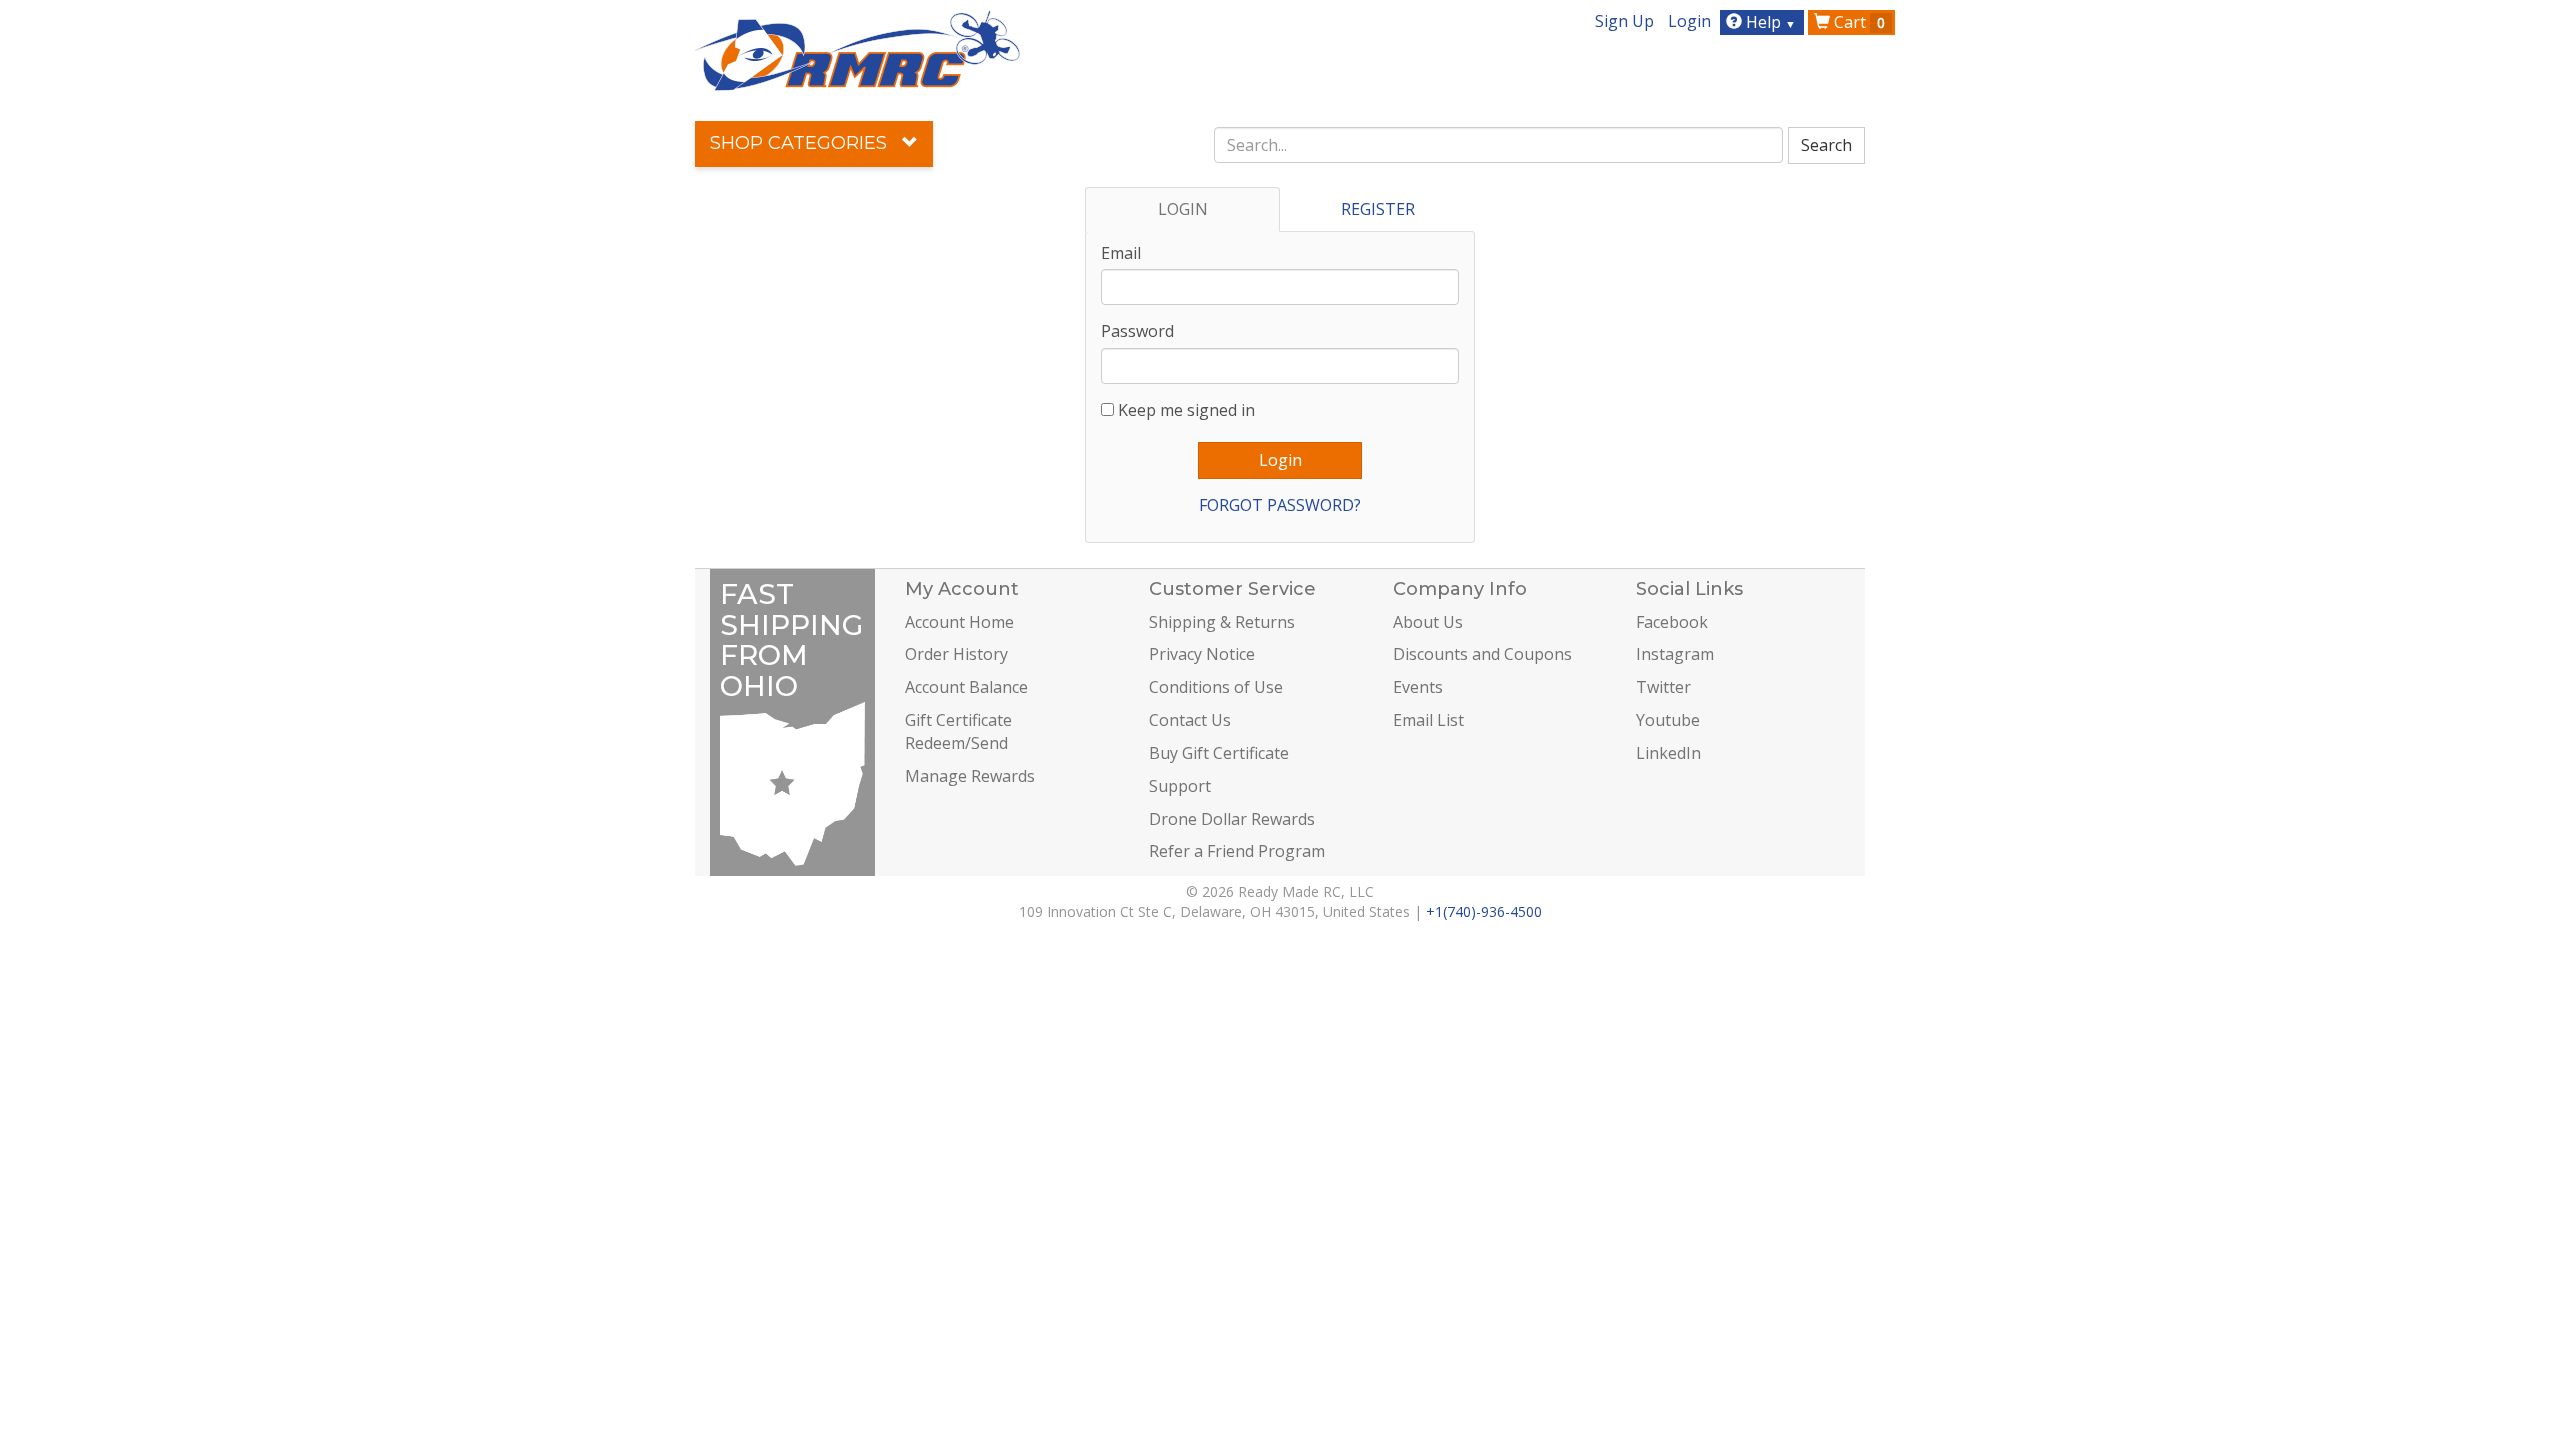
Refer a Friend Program (1237, 851)
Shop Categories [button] (801, 143)
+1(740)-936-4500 (1484, 911)
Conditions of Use (1216, 687)
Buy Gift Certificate (1219, 753)
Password (1137, 331)
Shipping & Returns (1222, 622)
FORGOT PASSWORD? (1280, 505)
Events (1418, 687)
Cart (1857, 22)
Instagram (1675, 654)
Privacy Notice (1202, 654)
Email (1121, 253)
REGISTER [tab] (1378, 209)
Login (1689, 21)
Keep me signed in (1186, 410)
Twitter (1663, 687)
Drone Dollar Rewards (1232, 819)
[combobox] (1499, 145)
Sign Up (1624, 21)
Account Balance (966, 687)
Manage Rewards (970, 776)
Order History (956, 654)
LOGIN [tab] (1183, 209)
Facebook (1672, 622)
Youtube (1668, 720)
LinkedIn (1668, 753)
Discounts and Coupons (1482, 654)
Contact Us (1190, 720)
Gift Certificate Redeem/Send (958, 731)
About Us (1428, 622)
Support (1180, 786)
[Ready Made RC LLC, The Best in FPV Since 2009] (857, 49)
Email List (1428, 720)
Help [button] (1769, 22)
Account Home (959, 622)
